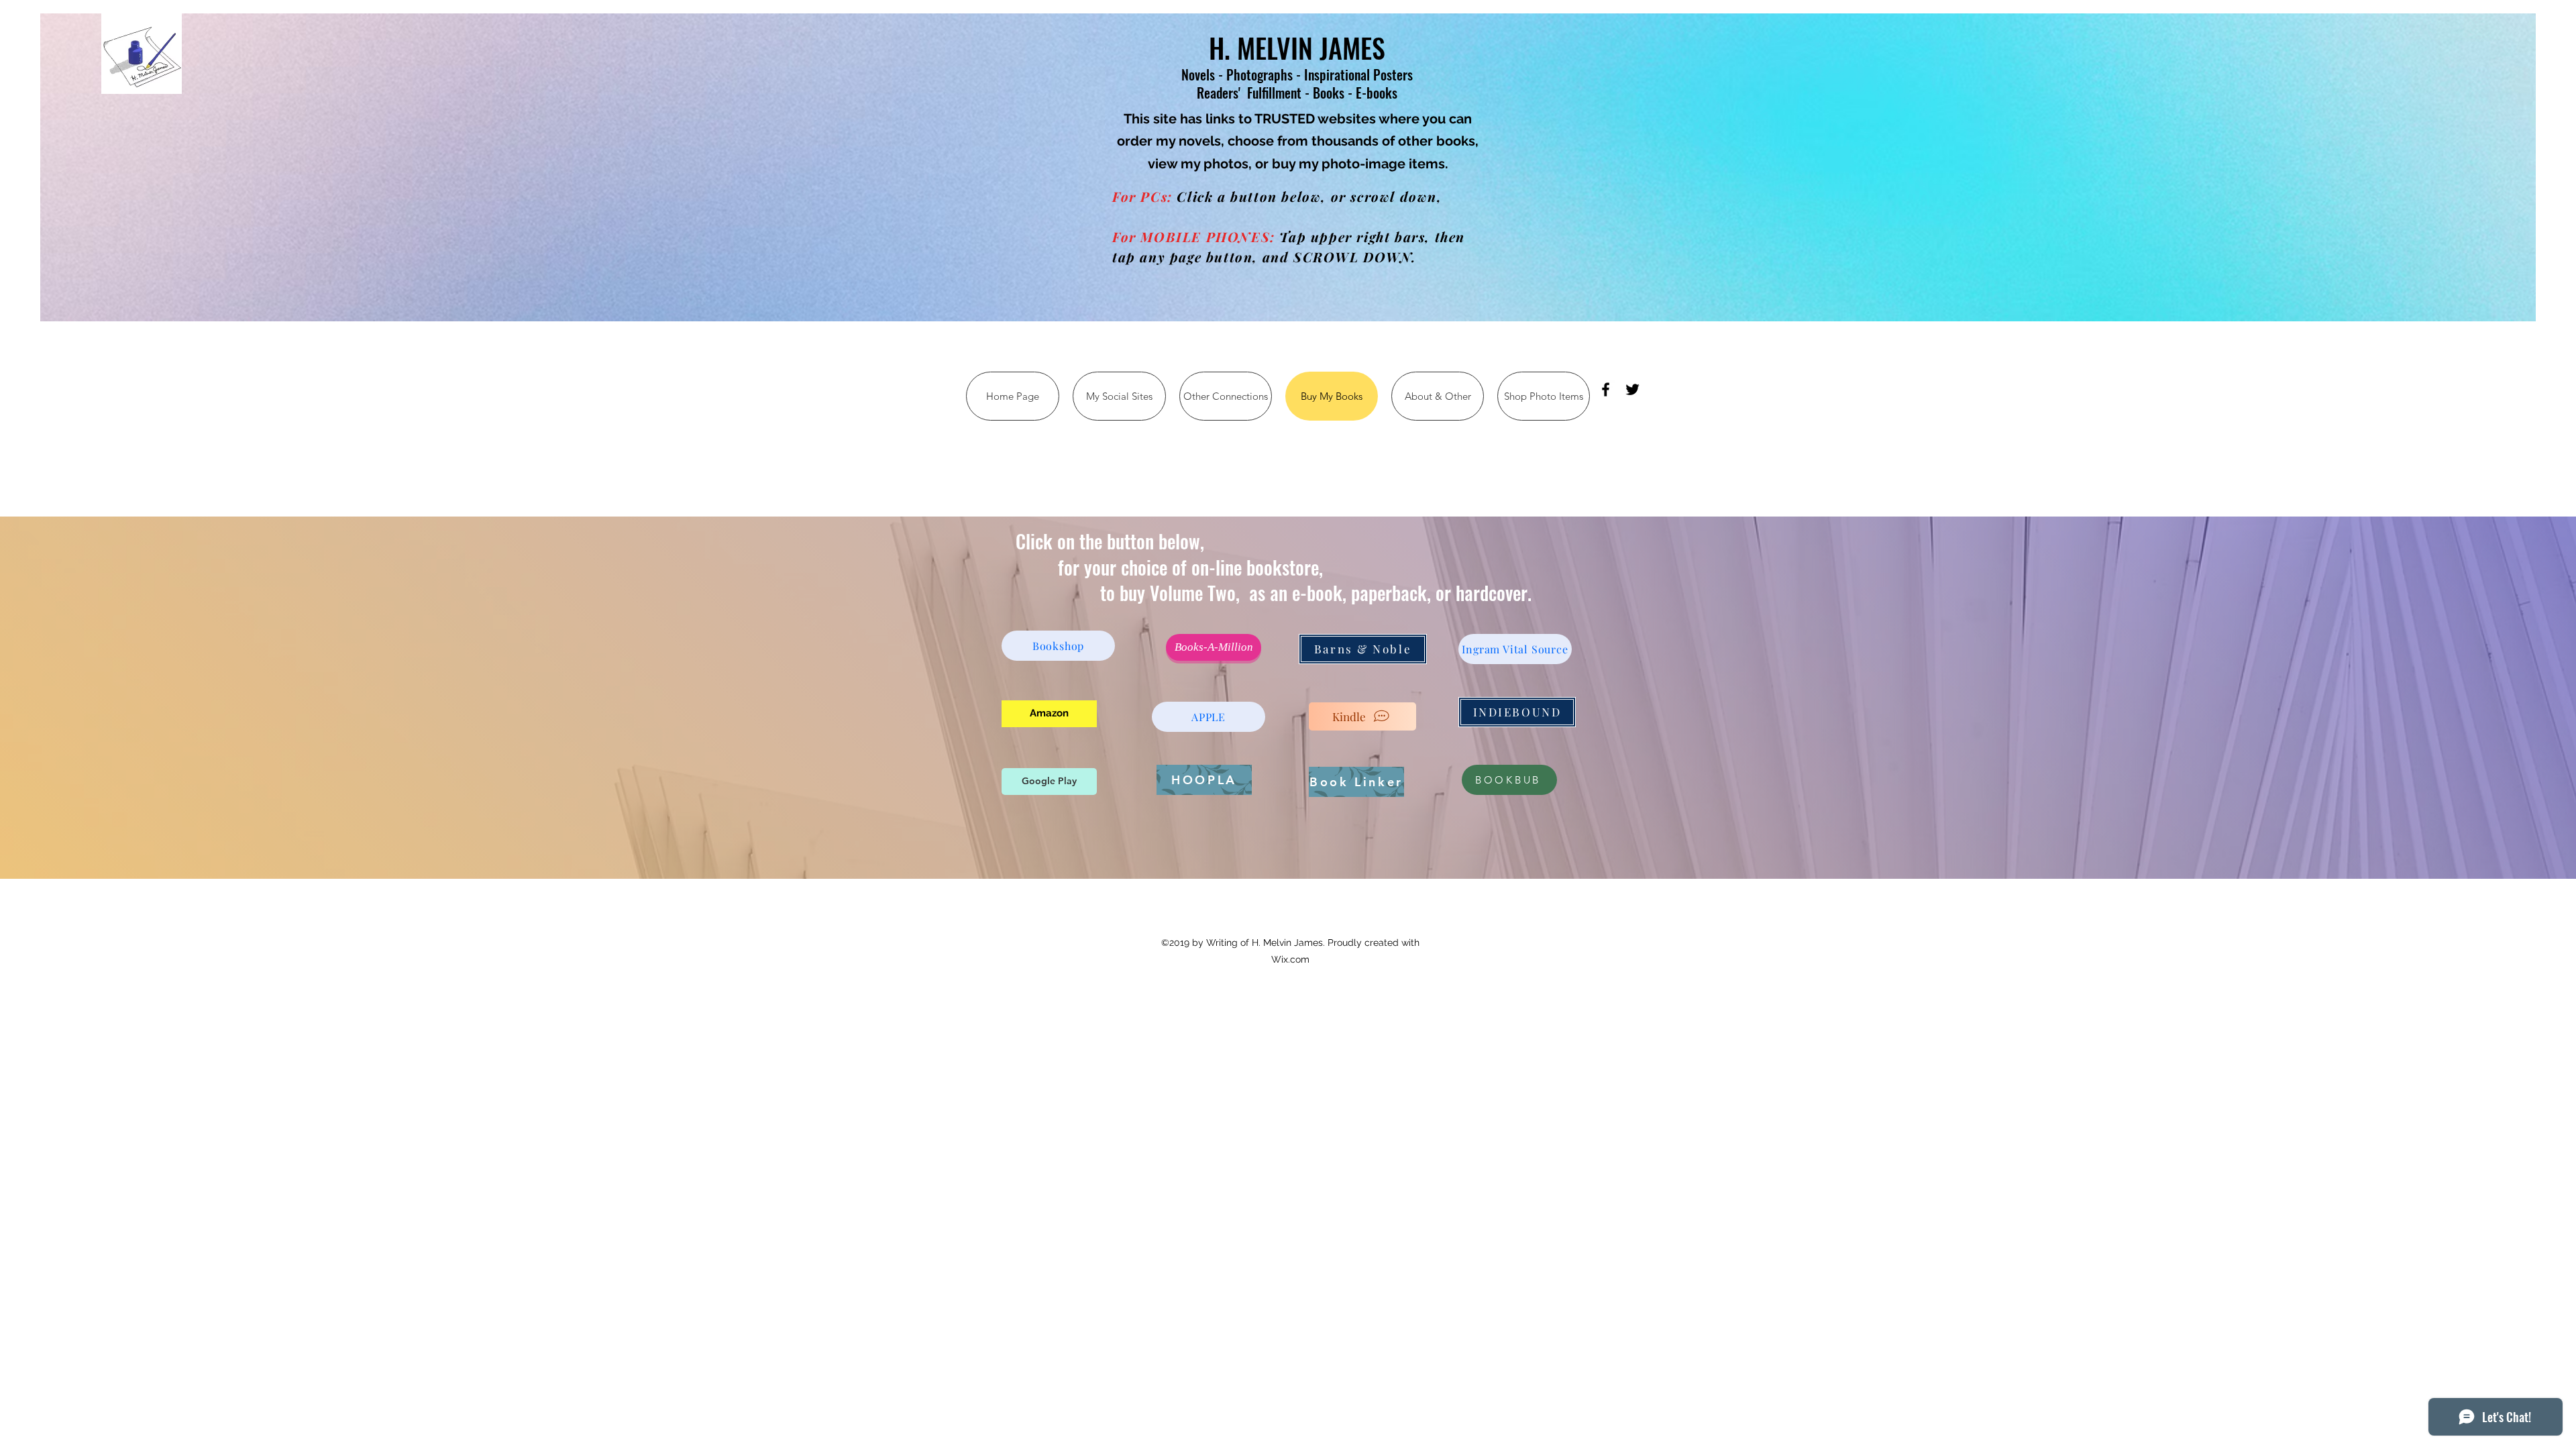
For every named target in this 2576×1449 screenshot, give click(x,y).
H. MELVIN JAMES (1297, 48)
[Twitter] (1632, 389)
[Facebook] (1606, 389)
